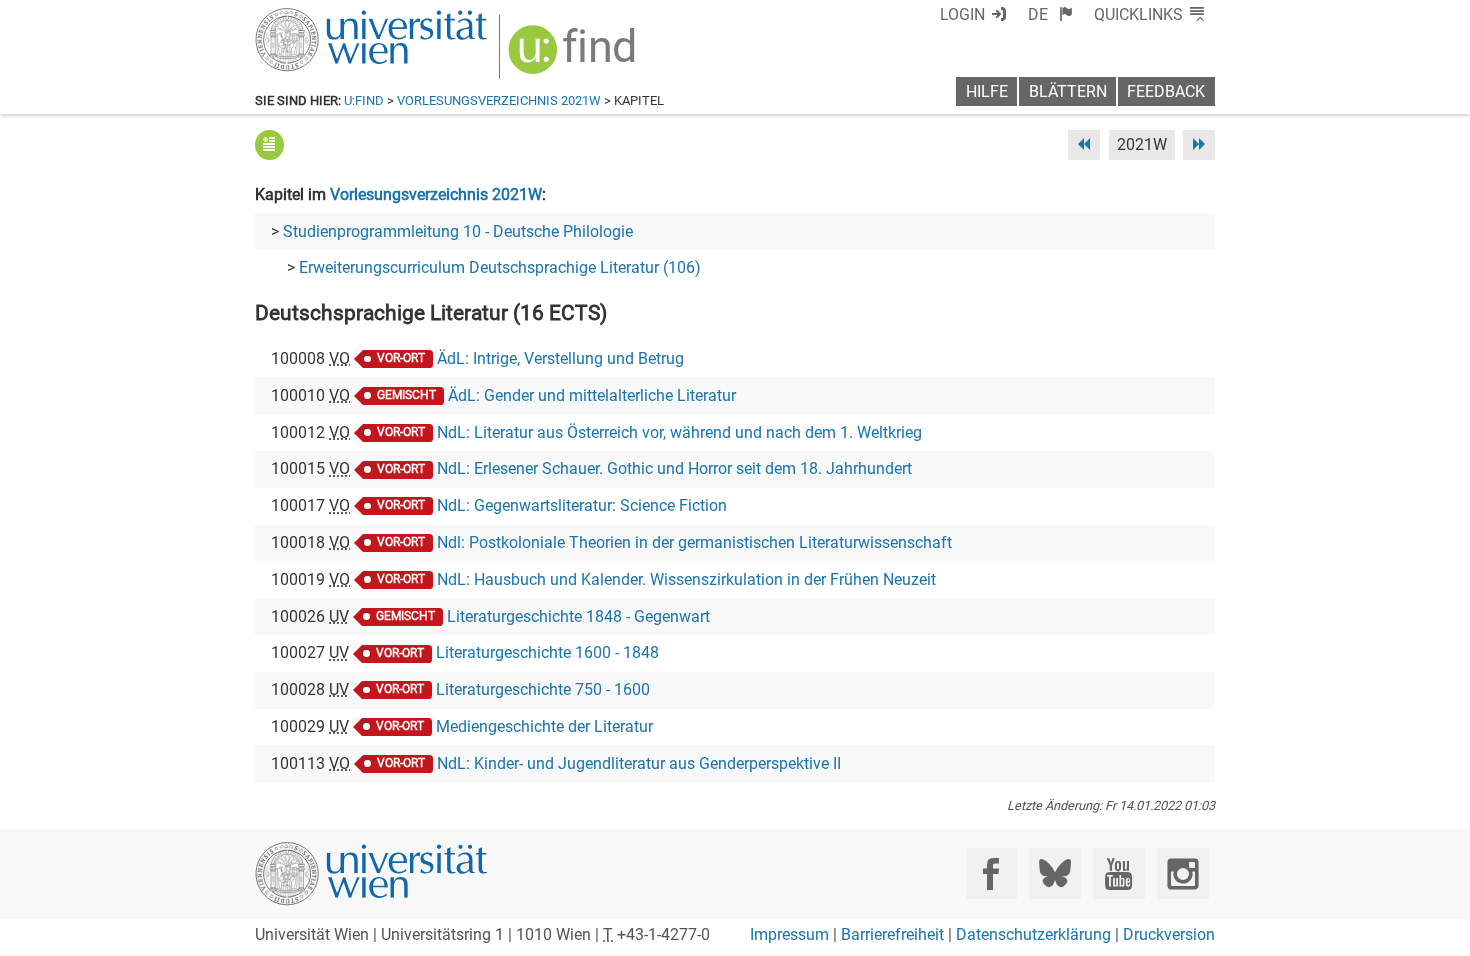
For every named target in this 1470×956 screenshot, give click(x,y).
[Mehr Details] (269, 144)
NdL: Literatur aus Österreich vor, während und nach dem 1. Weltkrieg (679, 432)
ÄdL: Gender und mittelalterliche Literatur (592, 395)
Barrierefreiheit (892, 934)
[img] (574, 56)
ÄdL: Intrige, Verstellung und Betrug (560, 358)
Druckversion (1169, 934)
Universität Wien (324, 17)
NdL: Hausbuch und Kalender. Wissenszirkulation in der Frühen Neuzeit (686, 579)
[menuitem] (1050, 14)
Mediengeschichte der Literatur (544, 726)
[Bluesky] (1054, 873)
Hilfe (987, 91)
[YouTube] (1118, 873)
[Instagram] (1182, 873)
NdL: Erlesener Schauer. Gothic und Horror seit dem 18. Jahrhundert (674, 468)
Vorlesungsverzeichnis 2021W (499, 100)
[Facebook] (991, 873)
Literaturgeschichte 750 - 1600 (543, 689)
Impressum (789, 934)
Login (962, 14)
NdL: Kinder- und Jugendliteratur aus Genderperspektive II (639, 763)
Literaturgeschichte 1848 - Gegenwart (578, 616)
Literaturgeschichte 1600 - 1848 (547, 652)
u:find (364, 100)
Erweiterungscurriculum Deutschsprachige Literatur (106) (500, 267)
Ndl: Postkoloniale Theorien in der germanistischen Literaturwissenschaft (694, 542)
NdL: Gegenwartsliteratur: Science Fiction (582, 505)
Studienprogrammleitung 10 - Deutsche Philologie (458, 231)
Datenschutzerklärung (1033, 934)
